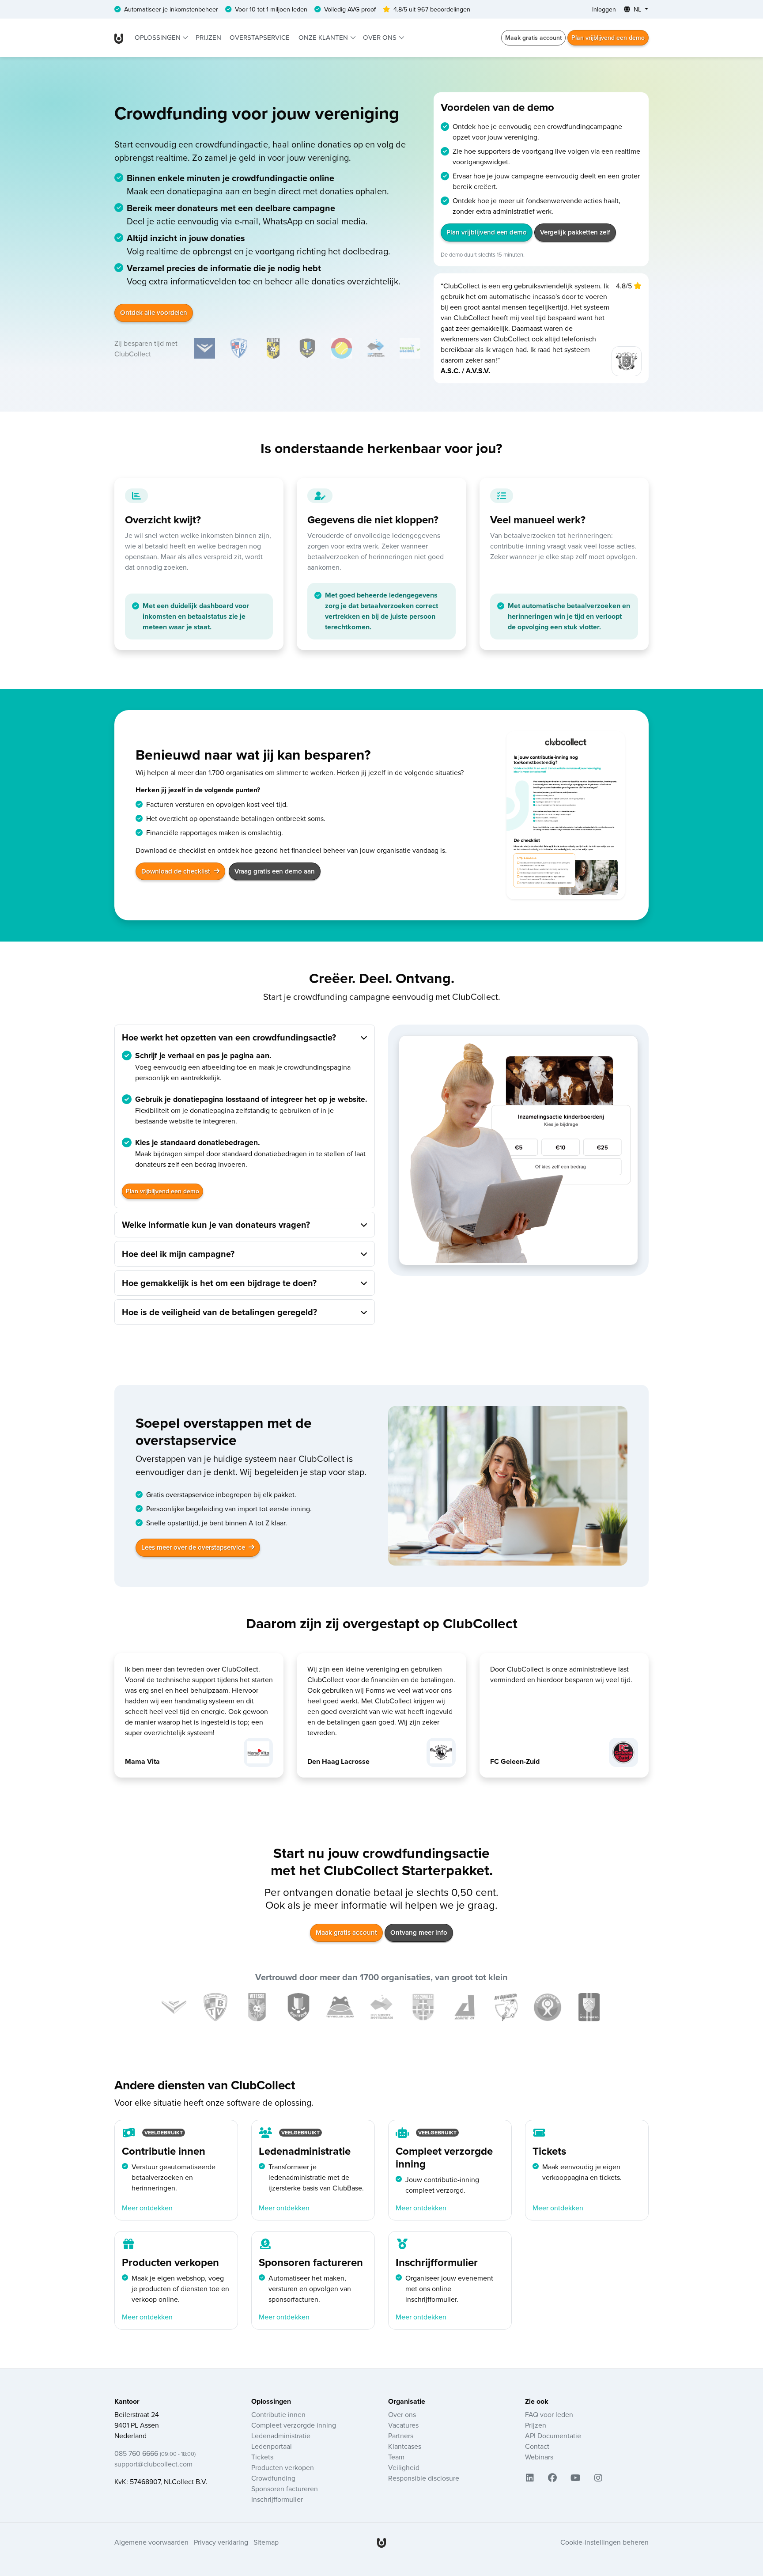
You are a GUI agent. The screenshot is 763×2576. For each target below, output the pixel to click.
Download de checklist (177, 871)
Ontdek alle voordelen (154, 312)
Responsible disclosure (424, 2478)
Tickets (262, 2457)
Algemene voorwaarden (151, 2542)
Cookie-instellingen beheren (604, 2542)
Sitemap (266, 2542)
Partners (401, 2436)
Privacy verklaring (221, 2542)
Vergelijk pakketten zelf (575, 232)
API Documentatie (553, 2436)
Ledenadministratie (281, 2436)
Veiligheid (404, 2467)
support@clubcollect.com (153, 2464)
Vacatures (403, 2425)
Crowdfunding (273, 2478)
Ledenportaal (272, 2446)
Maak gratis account (533, 38)
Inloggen (604, 9)
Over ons (381, 37)
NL (637, 9)
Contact (537, 2446)
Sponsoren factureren (285, 2489)
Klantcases (405, 2446)
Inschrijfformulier (277, 2499)
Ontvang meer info (419, 1932)
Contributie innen (278, 2414)
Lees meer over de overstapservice (194, 1547)
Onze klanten (324, 37)
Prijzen (208, 37)
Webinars (539, 2457)
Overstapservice (260, 37)
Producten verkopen (283, 2467)
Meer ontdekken (147, 2208)
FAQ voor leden (549, 2414)
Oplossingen (159, 37)
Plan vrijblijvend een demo (608, 38)
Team (396, 2457)
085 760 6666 (155, 2453)
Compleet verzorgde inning (294, 2425)
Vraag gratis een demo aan (275, 871)
